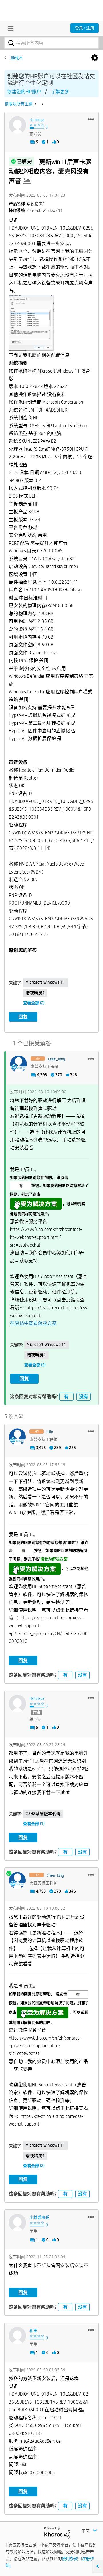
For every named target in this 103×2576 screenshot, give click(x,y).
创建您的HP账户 (24, 92)
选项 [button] (95, 58)
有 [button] (66, 1397)
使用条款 (70, 2559)
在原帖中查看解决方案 (33, 1323)
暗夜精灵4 (35, 993)
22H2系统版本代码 (43, 1814)
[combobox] (51, 43)
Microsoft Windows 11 (45, 982)
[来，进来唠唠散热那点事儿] (36, 104)
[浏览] (9, 29)
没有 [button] (84, 1397)
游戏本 (17, 58)
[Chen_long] (19, 1064)
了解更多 (60, 92)
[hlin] (17, 1437)
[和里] (17, 2336)
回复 (23, 1017)
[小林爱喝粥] (17, 2223)
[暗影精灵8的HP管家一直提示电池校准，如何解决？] (42, 104)
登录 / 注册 (85, 28)
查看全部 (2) (34, 1003)
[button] (91, 119)
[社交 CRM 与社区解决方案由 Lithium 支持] (57, 2533)
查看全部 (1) (34, 1824)
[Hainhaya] (17, 125)
